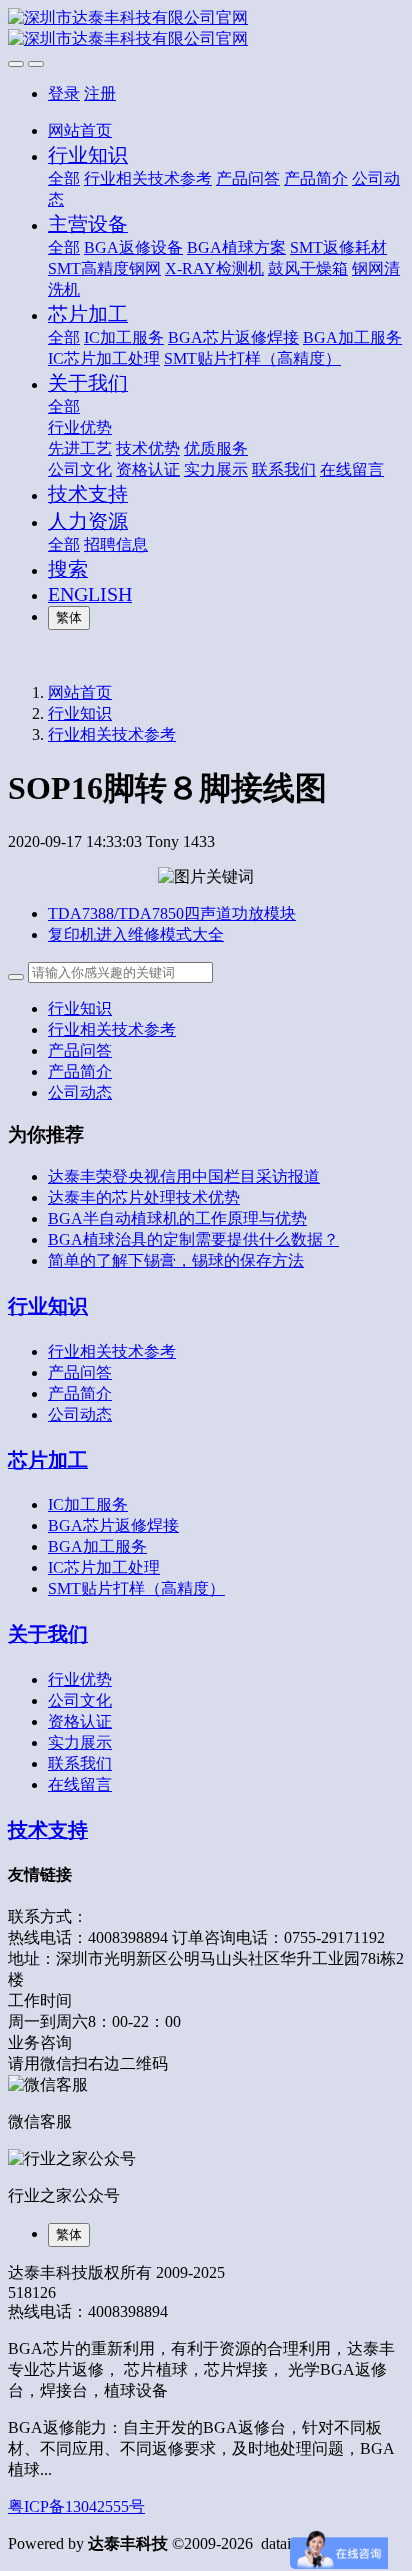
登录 (64, 93)
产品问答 (80, 1050)
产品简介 (80, 1071)
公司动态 (80, 1092)
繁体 (69, 617)
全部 (64, 178)
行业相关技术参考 (112, 734)
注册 (100, 93)
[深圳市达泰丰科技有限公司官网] (206, 29)
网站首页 (80, 130)
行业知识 (80, 713)
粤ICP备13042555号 (76, 2506)
